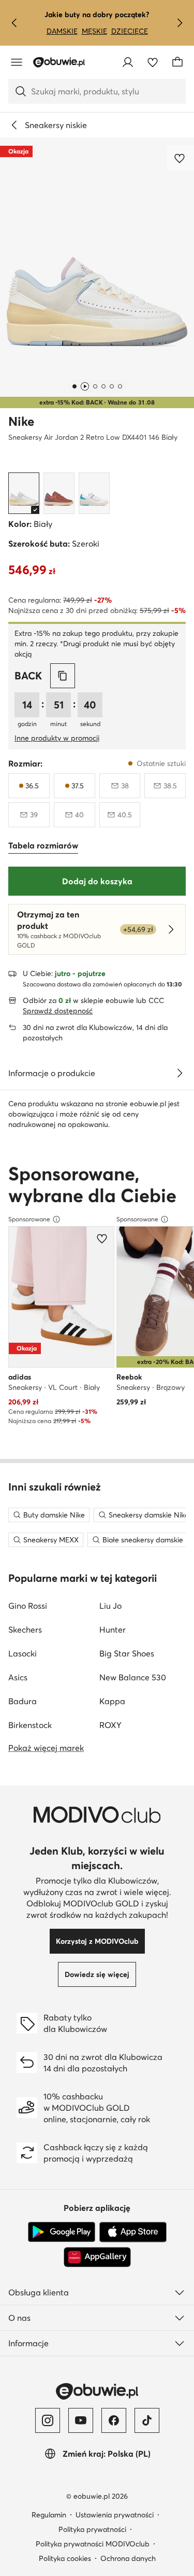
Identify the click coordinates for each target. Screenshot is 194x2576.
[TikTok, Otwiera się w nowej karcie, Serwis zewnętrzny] (147, 2420)
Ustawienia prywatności (115, 2515)
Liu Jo (110, 1606)
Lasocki (23, 1653)
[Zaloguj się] (128, 62)
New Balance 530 (133, 1677)
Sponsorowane (29, 1219)
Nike (21, 421)
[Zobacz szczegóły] (180, 1073)
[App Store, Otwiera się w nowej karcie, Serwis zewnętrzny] (133, 2232)
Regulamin (49, 2515)
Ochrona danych (128, 2558)
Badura (23, 1701)
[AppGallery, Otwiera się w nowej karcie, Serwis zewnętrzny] (97, 2257)
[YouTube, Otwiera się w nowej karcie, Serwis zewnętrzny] (81, 2420)
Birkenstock (30, 1725)
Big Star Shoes (127, 1653)
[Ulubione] (153, 62)
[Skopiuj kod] (63, 676)
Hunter (113, 1630)
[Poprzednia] (14, 23)
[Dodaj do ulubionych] (181, 158)
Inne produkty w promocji (57, 738)
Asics (18, 1677)
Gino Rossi (28, 1606)
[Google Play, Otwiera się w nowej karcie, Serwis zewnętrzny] (62, 2232)
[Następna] (180, 23)
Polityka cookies (65, 2558)
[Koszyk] (177, 62)
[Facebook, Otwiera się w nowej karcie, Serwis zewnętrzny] (114, 2420)
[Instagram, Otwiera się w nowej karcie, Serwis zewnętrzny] (48, 2420)
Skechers (25, 1630)
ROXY (110, 1725)
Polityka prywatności (92, 2529)
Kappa (112, 1701)
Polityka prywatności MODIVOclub (93, 2544)
